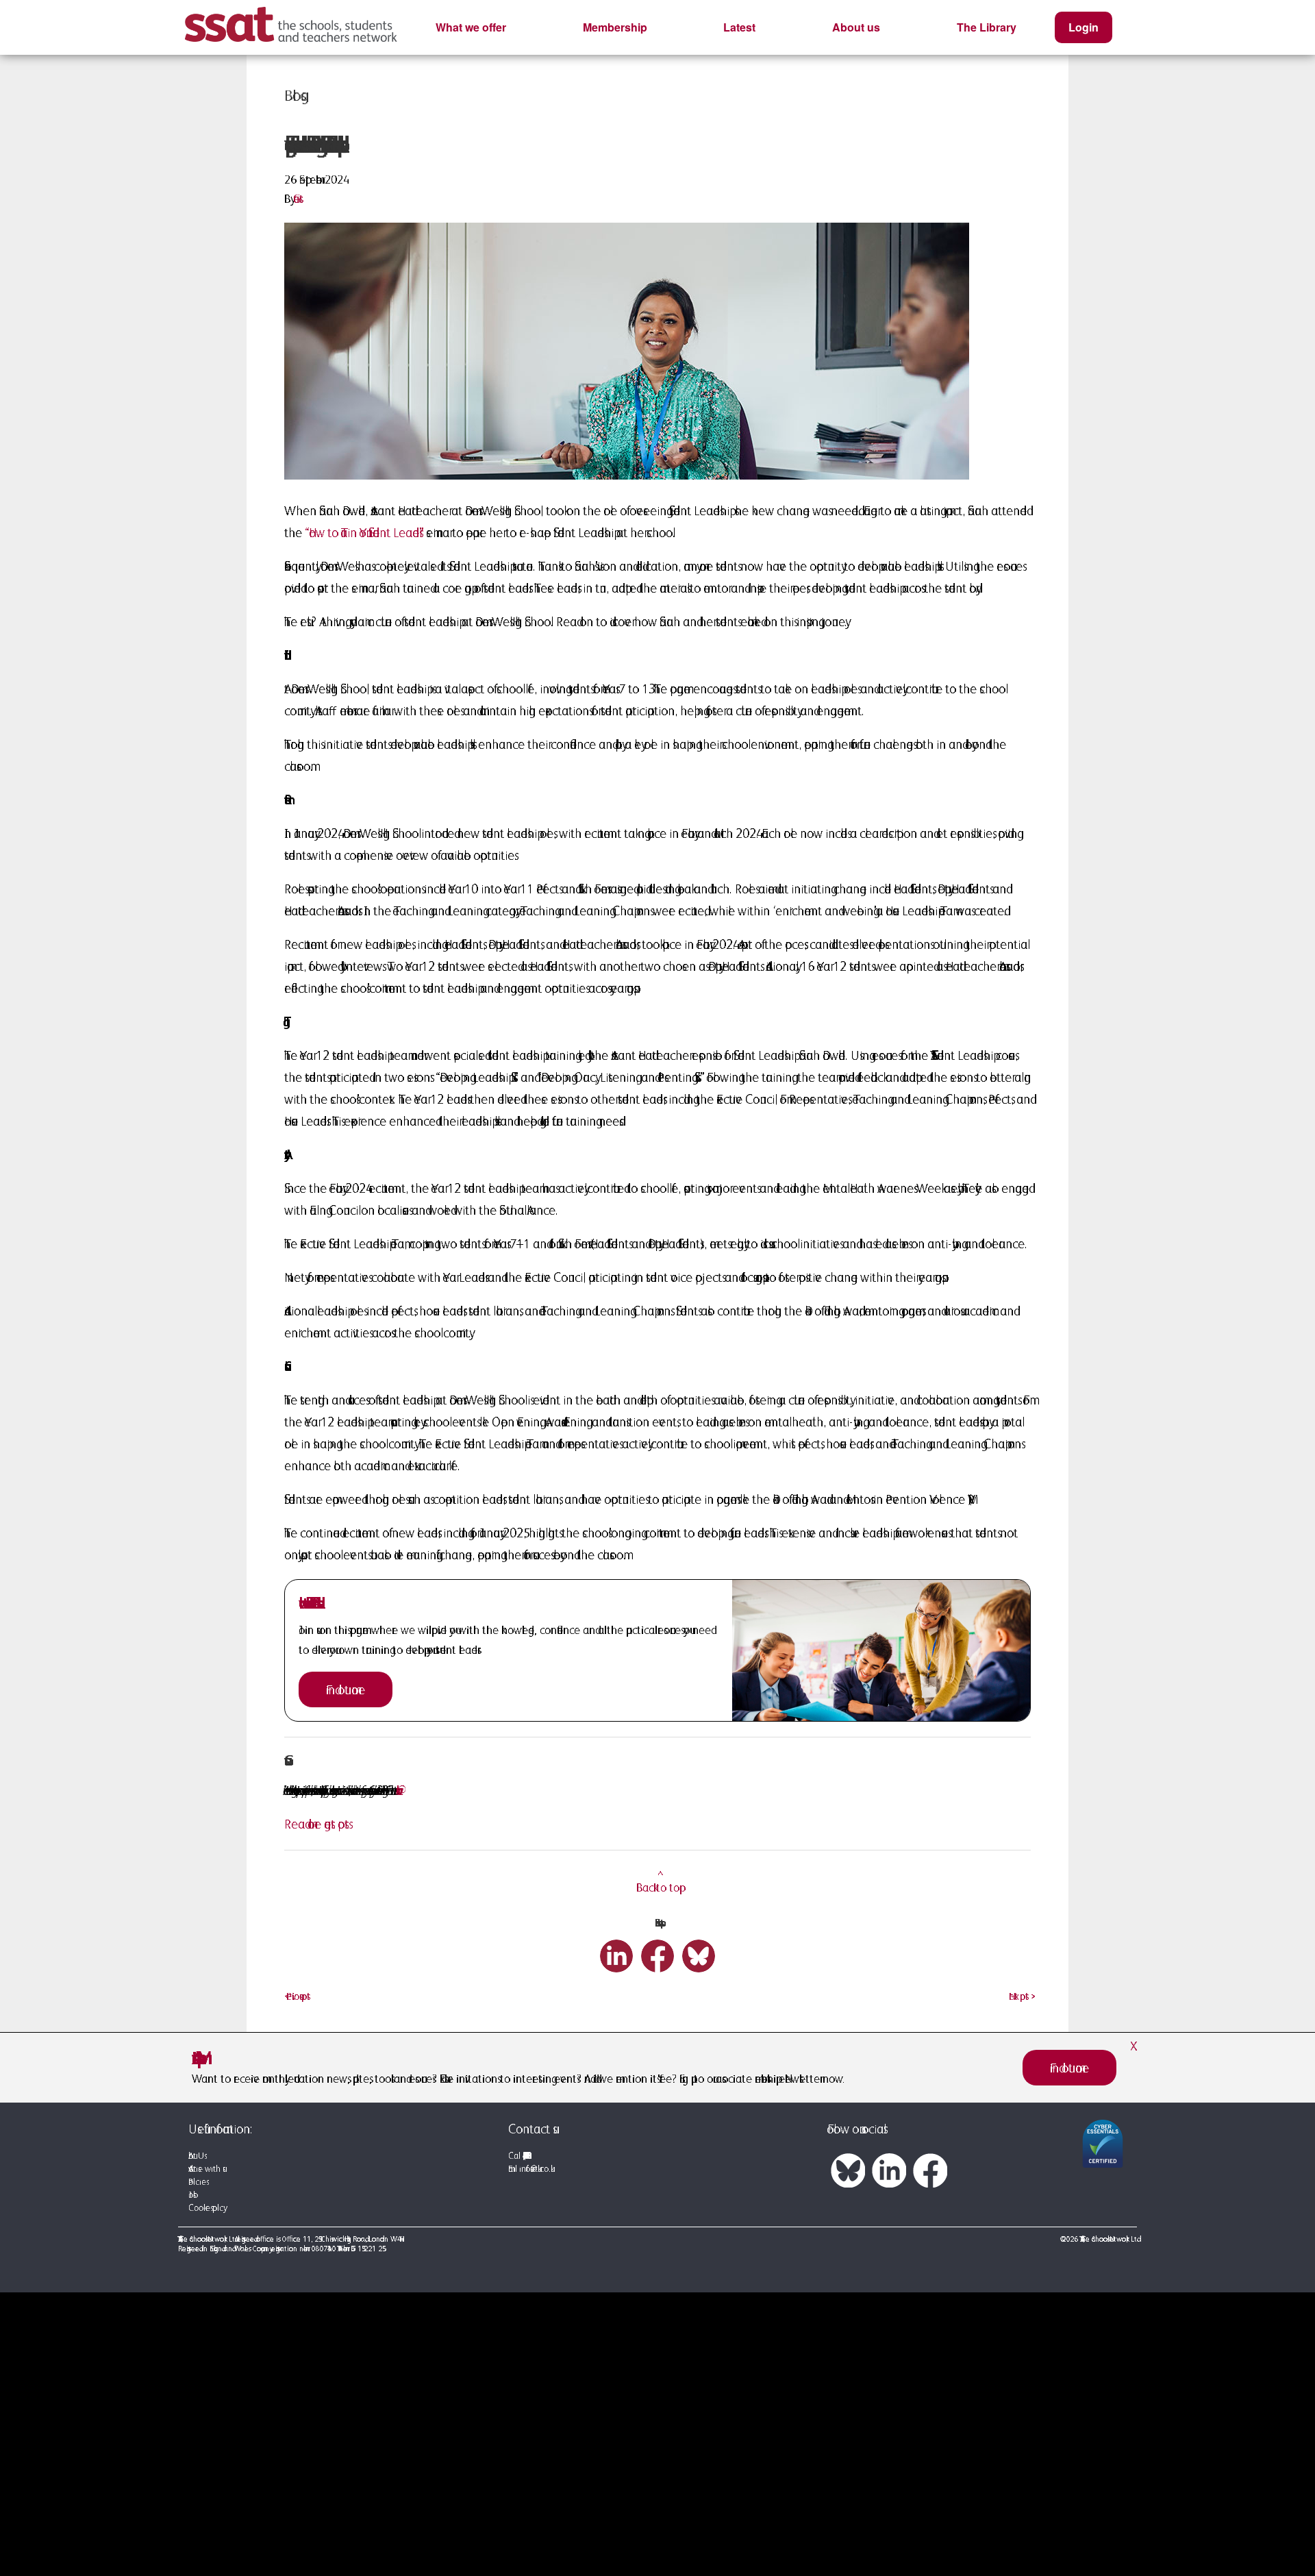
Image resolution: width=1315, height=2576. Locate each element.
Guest (298, 199)
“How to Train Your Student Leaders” (364, 532)
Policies (197, 2182)
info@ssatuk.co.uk (535, 2169)
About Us (196, 2156)
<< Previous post (297, 1996)
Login (1084, 27)
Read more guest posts (316, 1824)
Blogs (292, 95)
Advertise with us (205, 2169)
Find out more (346, 1689)
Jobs (191, 2195)
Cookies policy (206, 2208)
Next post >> (1020, 1996)
